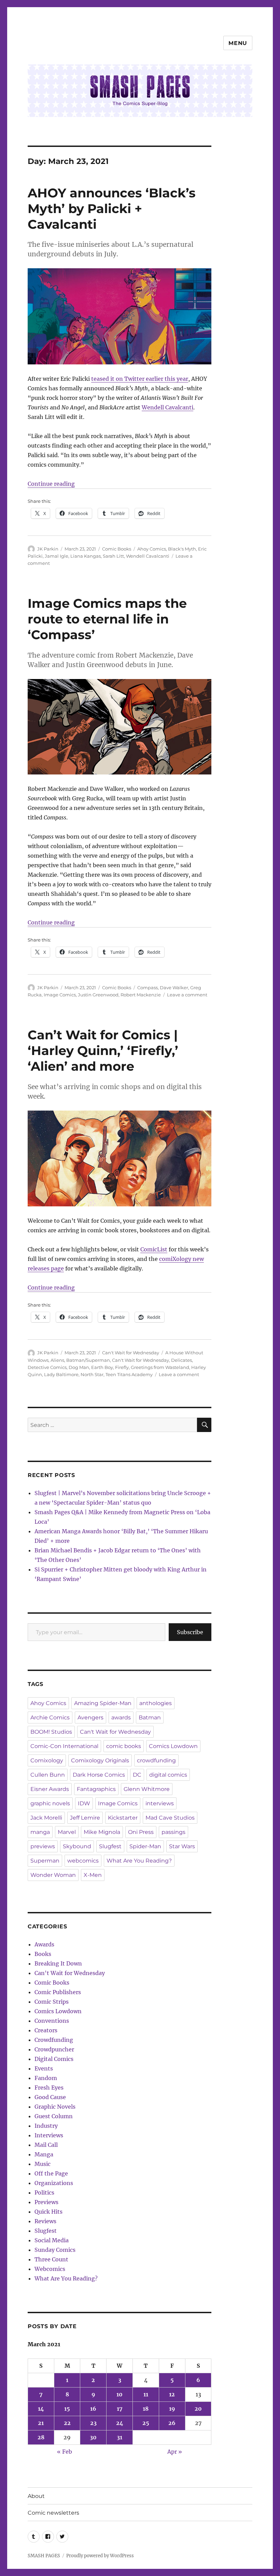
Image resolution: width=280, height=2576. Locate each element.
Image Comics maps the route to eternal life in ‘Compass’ (107, 619)
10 (120, 2394)
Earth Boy (102, 1367)
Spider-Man (145, 1846)
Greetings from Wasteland (160, 1367)
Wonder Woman (53, 1875)
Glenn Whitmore (147, 1789)
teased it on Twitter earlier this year (140, 379)
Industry (46, 2126)
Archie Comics (50, 1718)
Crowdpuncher (54, 2049)
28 (41, 2437)
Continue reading (51, 484)
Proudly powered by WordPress (100, 2556)
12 (172, 2394)
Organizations (54, 2183)
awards (121, 1718)
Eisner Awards (50, 1789)
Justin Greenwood (98, 995)
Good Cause (50, 2097)
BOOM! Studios (51, 1732)
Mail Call (46, 2145)
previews (43, 1846)
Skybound (77, 1846)
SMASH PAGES (44, 2556)
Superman (45, 1861)
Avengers (90, 1718)
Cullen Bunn (48, 1775)
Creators (46, 2030)
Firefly (122, 1367)
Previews (46, 2202)
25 (146, 2423)
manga (40, 1832)
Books (43, 1954)
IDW (84, 1803)
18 (146, 2409)
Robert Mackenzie (141, 995)
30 (93, 2437)
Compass (148, 988)
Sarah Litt (113, 556)
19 (172, 2409)
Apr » (175, 2452)
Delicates (181, 1360)
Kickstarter (123, 1818)
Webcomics (50, 2269)
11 (146, 2394)
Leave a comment (187, 995)
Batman (150, 1718)
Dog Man (79, 1367)
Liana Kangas (86, 556)
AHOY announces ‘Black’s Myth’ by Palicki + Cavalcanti (112, 208)
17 (120, 2409)
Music (43, 2164)
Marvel (67, 1832)
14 (41, 2409)
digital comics (168, 1775)
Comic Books (117, 549)
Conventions (52, 2021)
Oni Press (141, 1832)
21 (41, 2423)
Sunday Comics (55, 2250)
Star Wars (182, 1846)
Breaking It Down (58, 1963)
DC (137, 1775)
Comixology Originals (100, 1760)
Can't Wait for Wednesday (131, 1353)
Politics (44, 2193)
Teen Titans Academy (129, 1374)
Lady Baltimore (61, 1374)
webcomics (83, 1861)
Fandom (46, 2078)
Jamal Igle (57, 556)
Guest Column (54, 2116)
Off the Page (51, 2173)
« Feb (65, 2452)
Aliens (57, 1360)
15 (67, 2409)
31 (120, 2437)
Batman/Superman (88, 1360)
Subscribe (190, 1632)
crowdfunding (156, 1760)
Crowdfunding (54, 2040)
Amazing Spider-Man (103, 1703)
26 (172, 2423)
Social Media (52, 2240)
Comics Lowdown (173, 1746)
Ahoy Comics (152, 549)
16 (93, 2409)
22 (67, 2423)
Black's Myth (182, 549)
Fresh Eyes (49, 2088)
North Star (92, 1374)
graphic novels (50, 1803)
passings (173, 1832)
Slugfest (110, 1846)
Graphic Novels (55, 2107)
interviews (160, 1803)
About (36, 2496)
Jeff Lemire (85, 1818)
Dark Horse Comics (99, 1775)
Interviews (49, 2135)
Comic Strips (52, 2002)
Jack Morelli (46, 1818)
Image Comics (60, 995)
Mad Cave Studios (170, 1818)
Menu (238, 43)
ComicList (154, 1249)
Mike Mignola (102, 1832)
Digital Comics (54, 2059)
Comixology (47, 1760)
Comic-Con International (64, 1746)
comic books (124, 1746)
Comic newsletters (53, 2513)
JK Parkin (48, 549)
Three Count (51, 2259)
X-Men (93, 1875)
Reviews (45, 2221)
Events (44, 2068)
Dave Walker (174, 988)
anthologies (156, 1703)
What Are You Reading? (139, 1861)
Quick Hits (48, 2212)
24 (120, 2423)
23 (93, 2423)
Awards (44, 1944)
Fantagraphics (96, 1789)
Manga (44, 2154)
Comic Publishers (58, 1992)
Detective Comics (47, 1367)
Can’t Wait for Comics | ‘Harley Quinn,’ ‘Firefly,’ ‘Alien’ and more (103, 1050)
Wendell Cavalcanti (167, 407)
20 (198, 2409)
